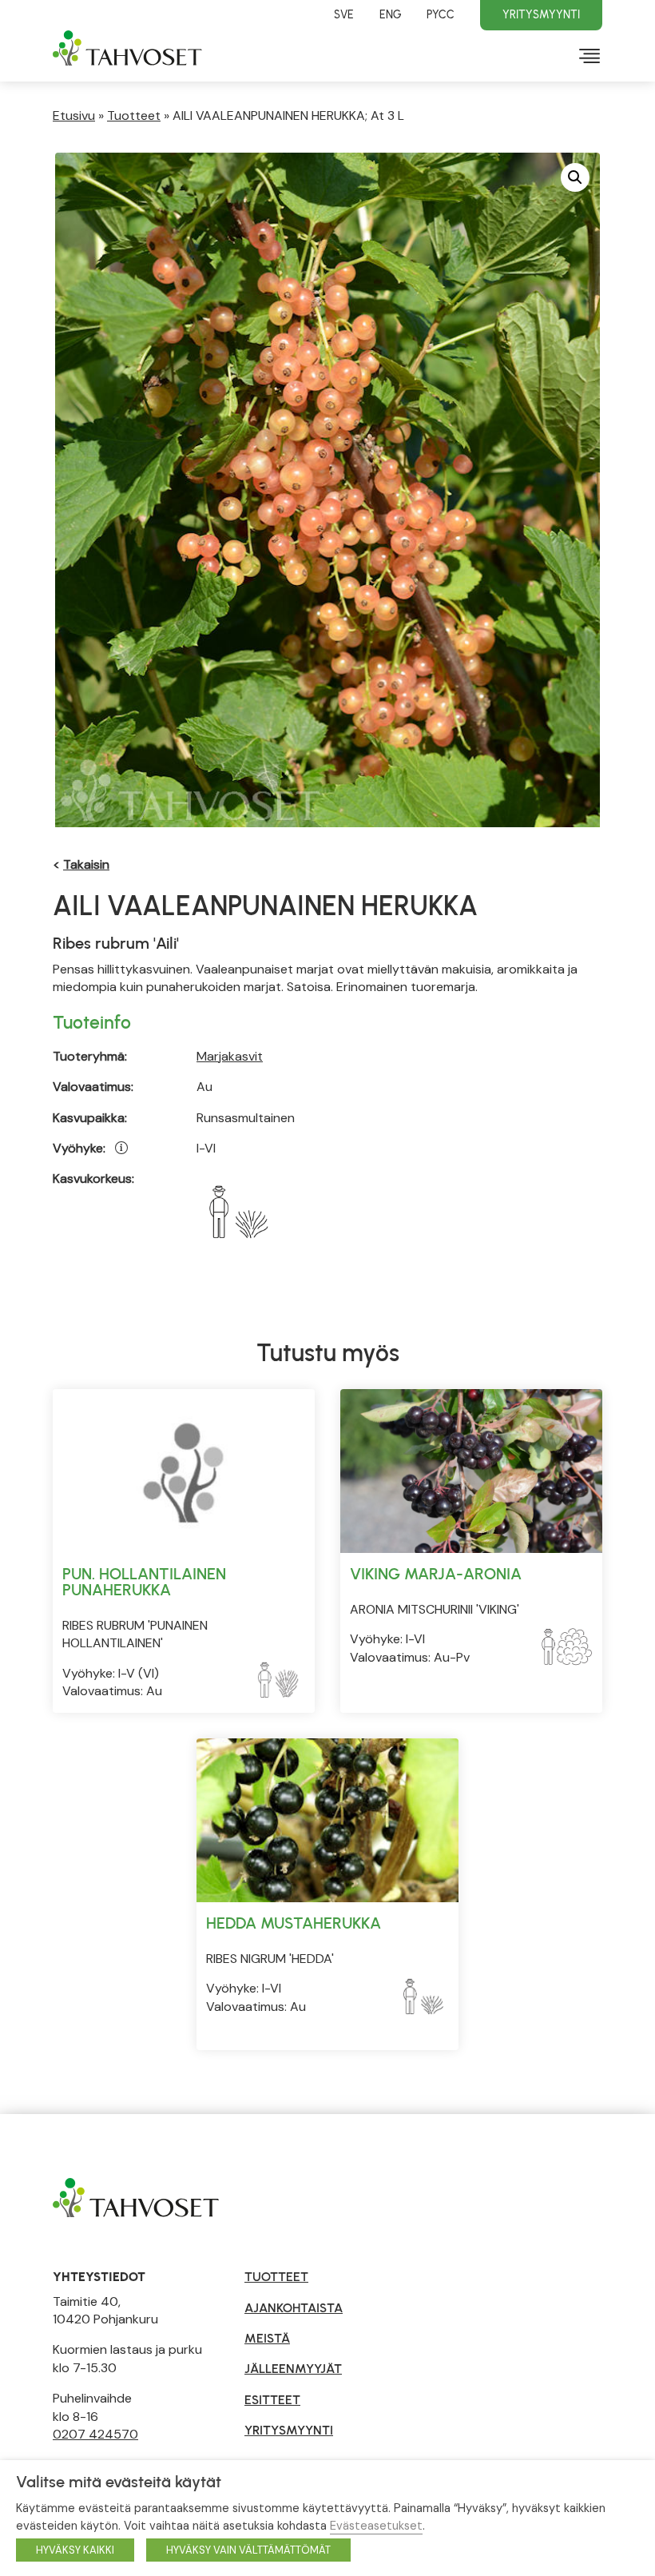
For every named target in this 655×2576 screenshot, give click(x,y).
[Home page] (136, 2197)
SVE (344, 14)
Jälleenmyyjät (293, 2369)
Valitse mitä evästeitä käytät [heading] (119, 2482)
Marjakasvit (230, 1056)
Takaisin (86, 864)
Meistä (267, 2338)
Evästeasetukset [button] (376, 2526)
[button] (575, 177)
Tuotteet (134, 115)
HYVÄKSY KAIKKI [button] (75, 2550)
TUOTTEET (276, 2277)
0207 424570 (95, 2434)
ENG (390, 14)
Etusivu (74, 115)
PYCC (441, 14)
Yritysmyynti (541, 14)
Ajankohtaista (294, 2308)
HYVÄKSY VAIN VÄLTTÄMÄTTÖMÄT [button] (248, 2550)
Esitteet (272, 2400)
